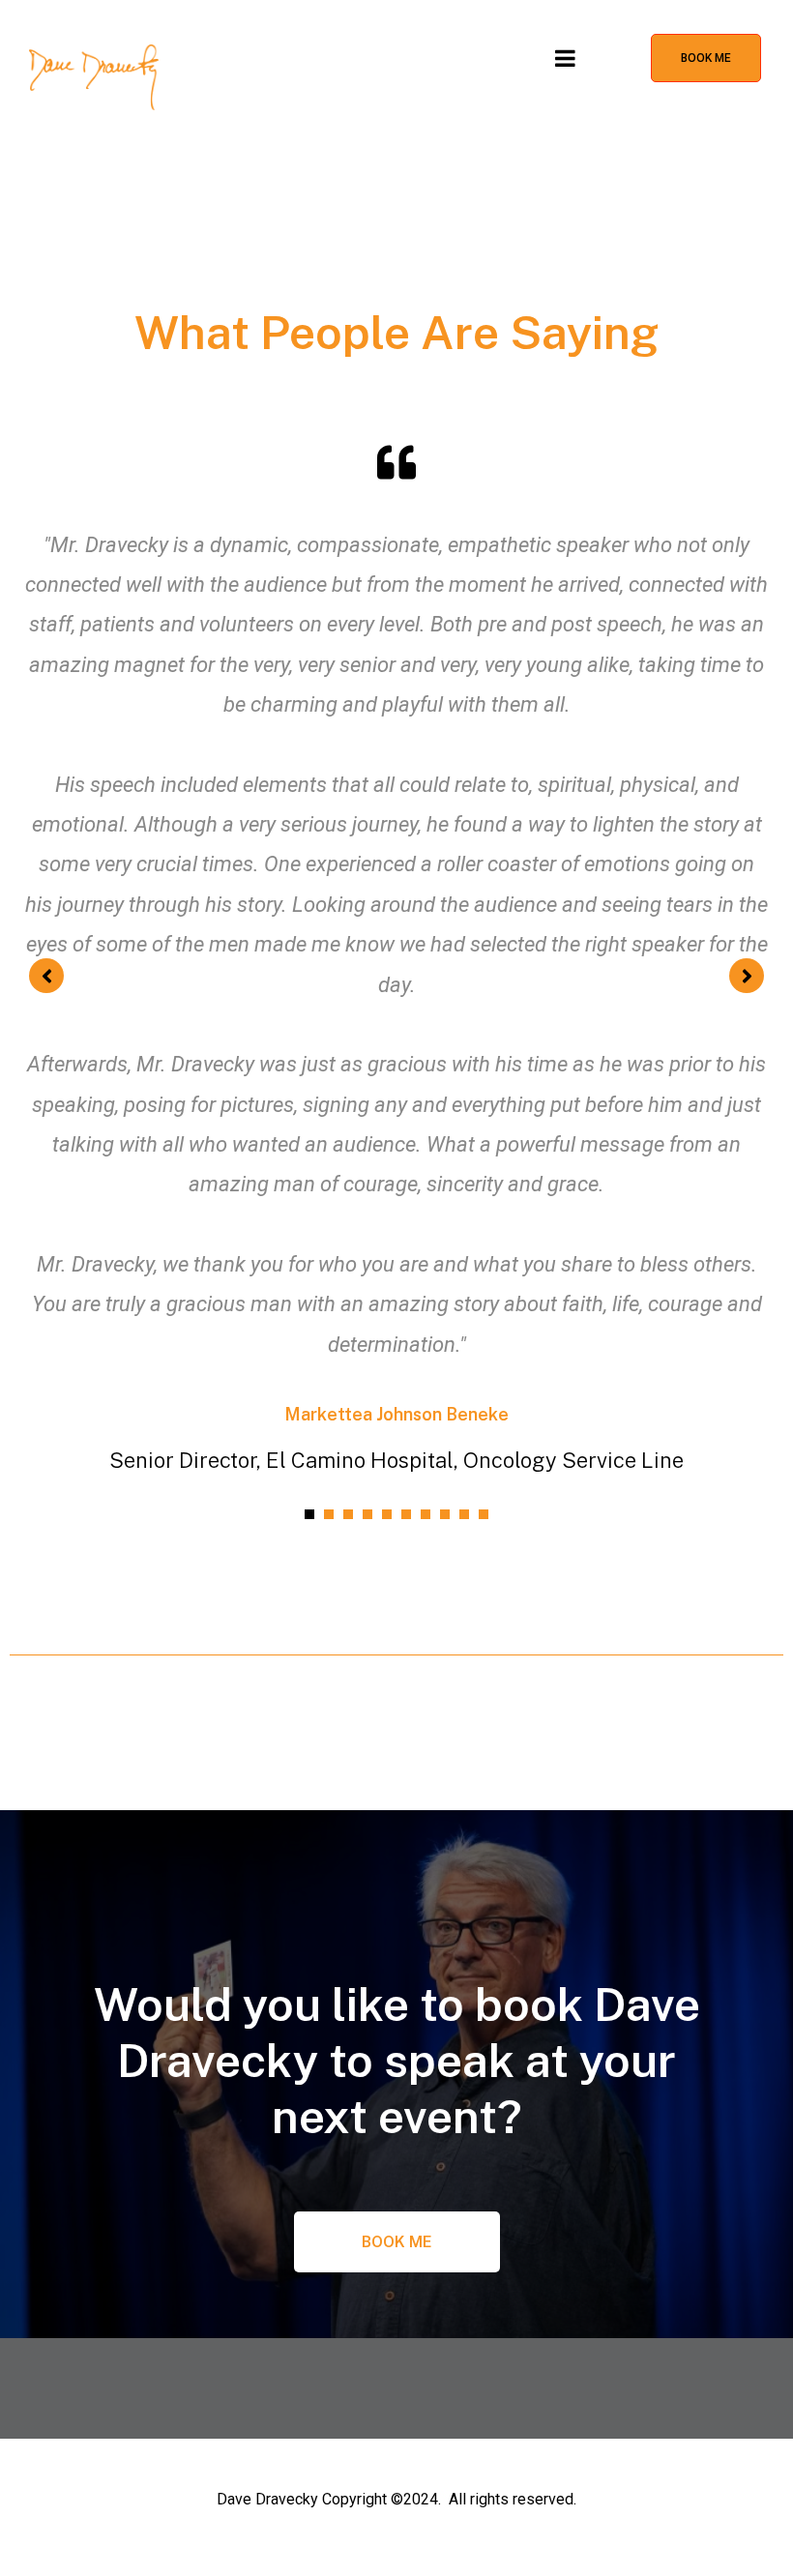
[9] (464, 1514)
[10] (484, 1514)
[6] (406, 1514)
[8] (445, 1514)
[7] (426, 1514)
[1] (309, 1514)
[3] (348, 1514)
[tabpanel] (396, 957)
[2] (329, 1514)
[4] (367, 1514)
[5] (387, 1514)
